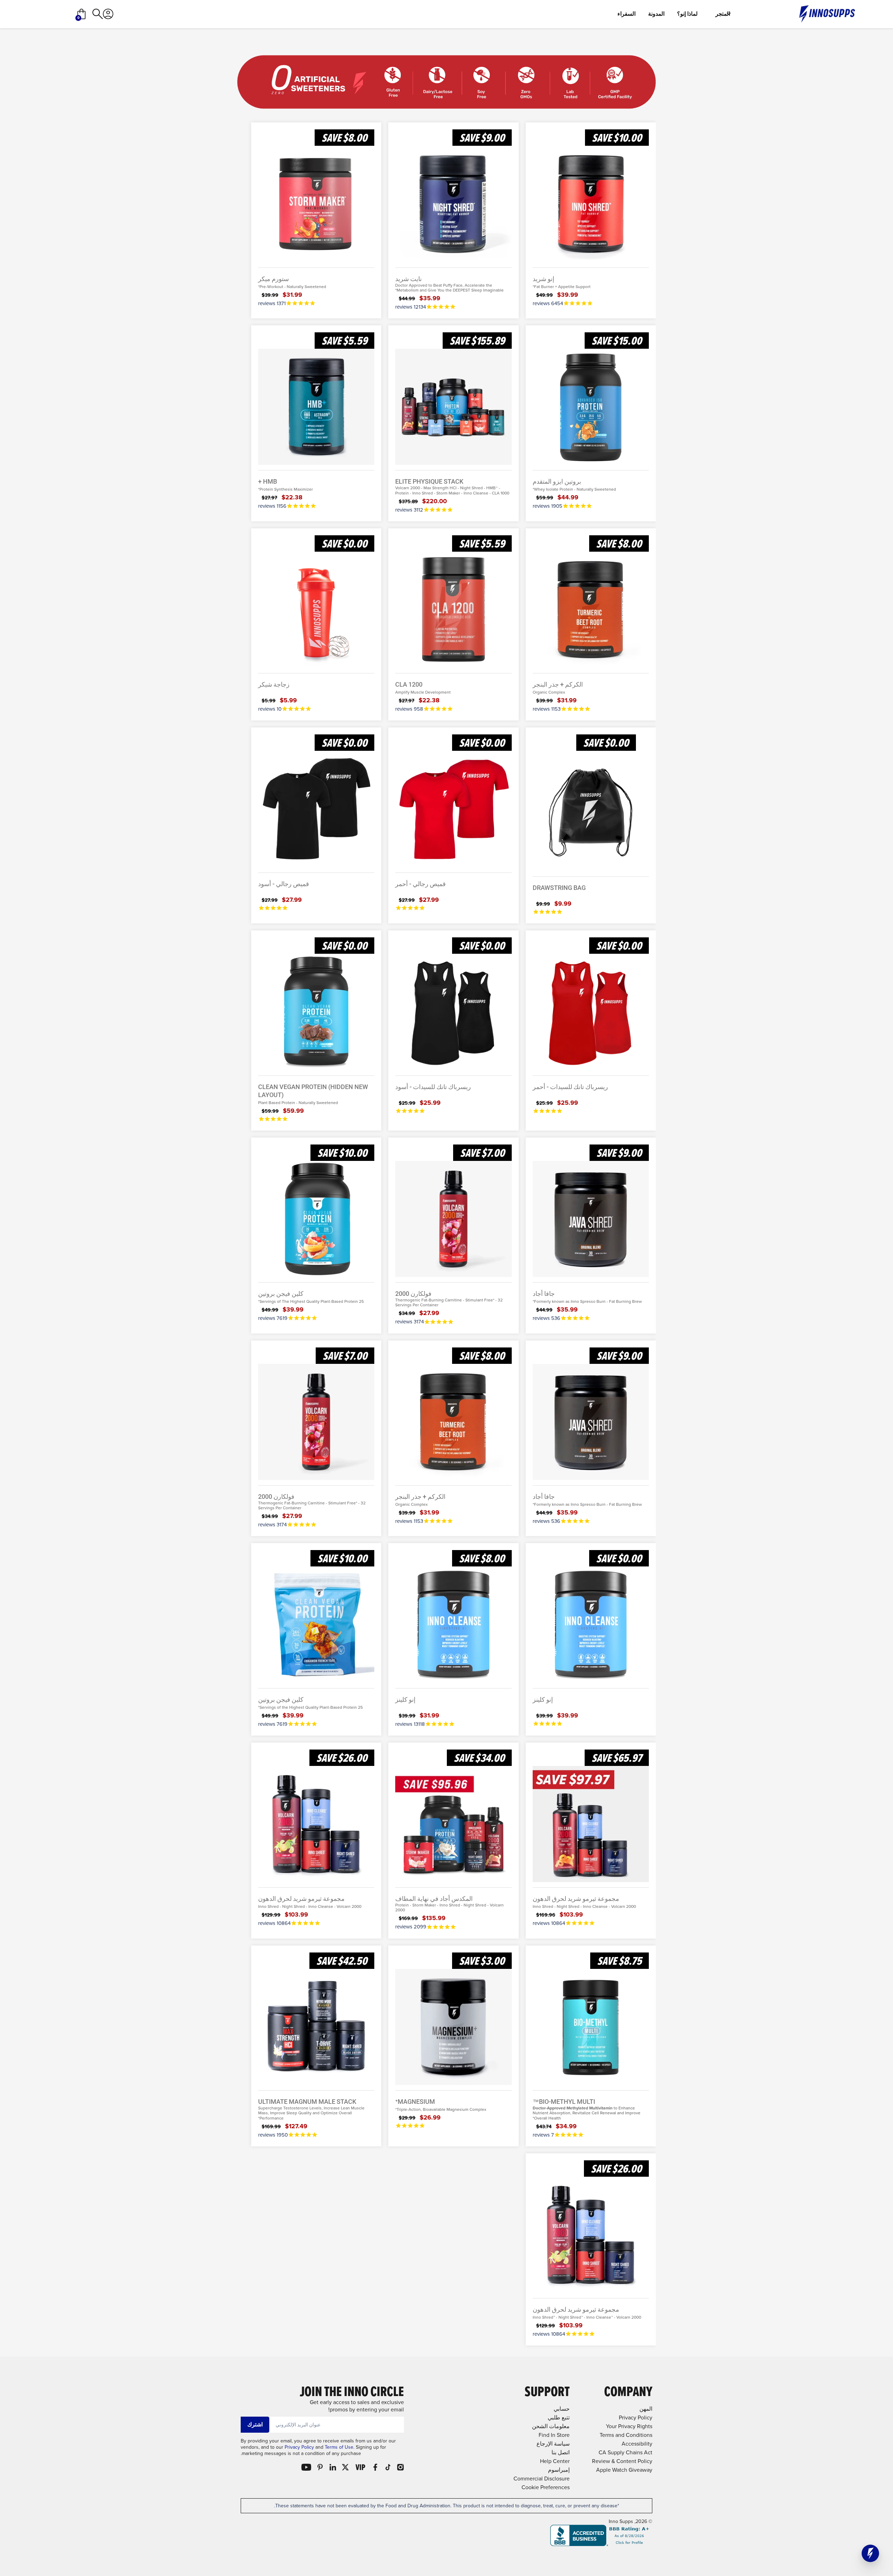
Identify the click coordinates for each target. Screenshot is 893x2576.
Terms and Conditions (626, 2435)
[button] (870, 2553)
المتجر (723, 14)
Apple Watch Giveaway (624, 2470)
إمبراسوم (559, 2470)
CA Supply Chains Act (625, 2452)
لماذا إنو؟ (687, 14)
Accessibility (637, 2444)
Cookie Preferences (546, 2487)
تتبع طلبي (559, 2418)
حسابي (562, 2409)
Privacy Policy (299, 2447)
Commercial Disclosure (542, 2479)
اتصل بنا (561, 2452)
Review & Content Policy (622, 2461)
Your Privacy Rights (629, 2426)
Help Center (555, 2461)
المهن (646, 2409)
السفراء (626, 14)
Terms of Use (339, 2447)
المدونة (656, 14)
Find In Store (554, 2435)
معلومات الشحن (551, 2426)
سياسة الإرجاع (553, 2444)
